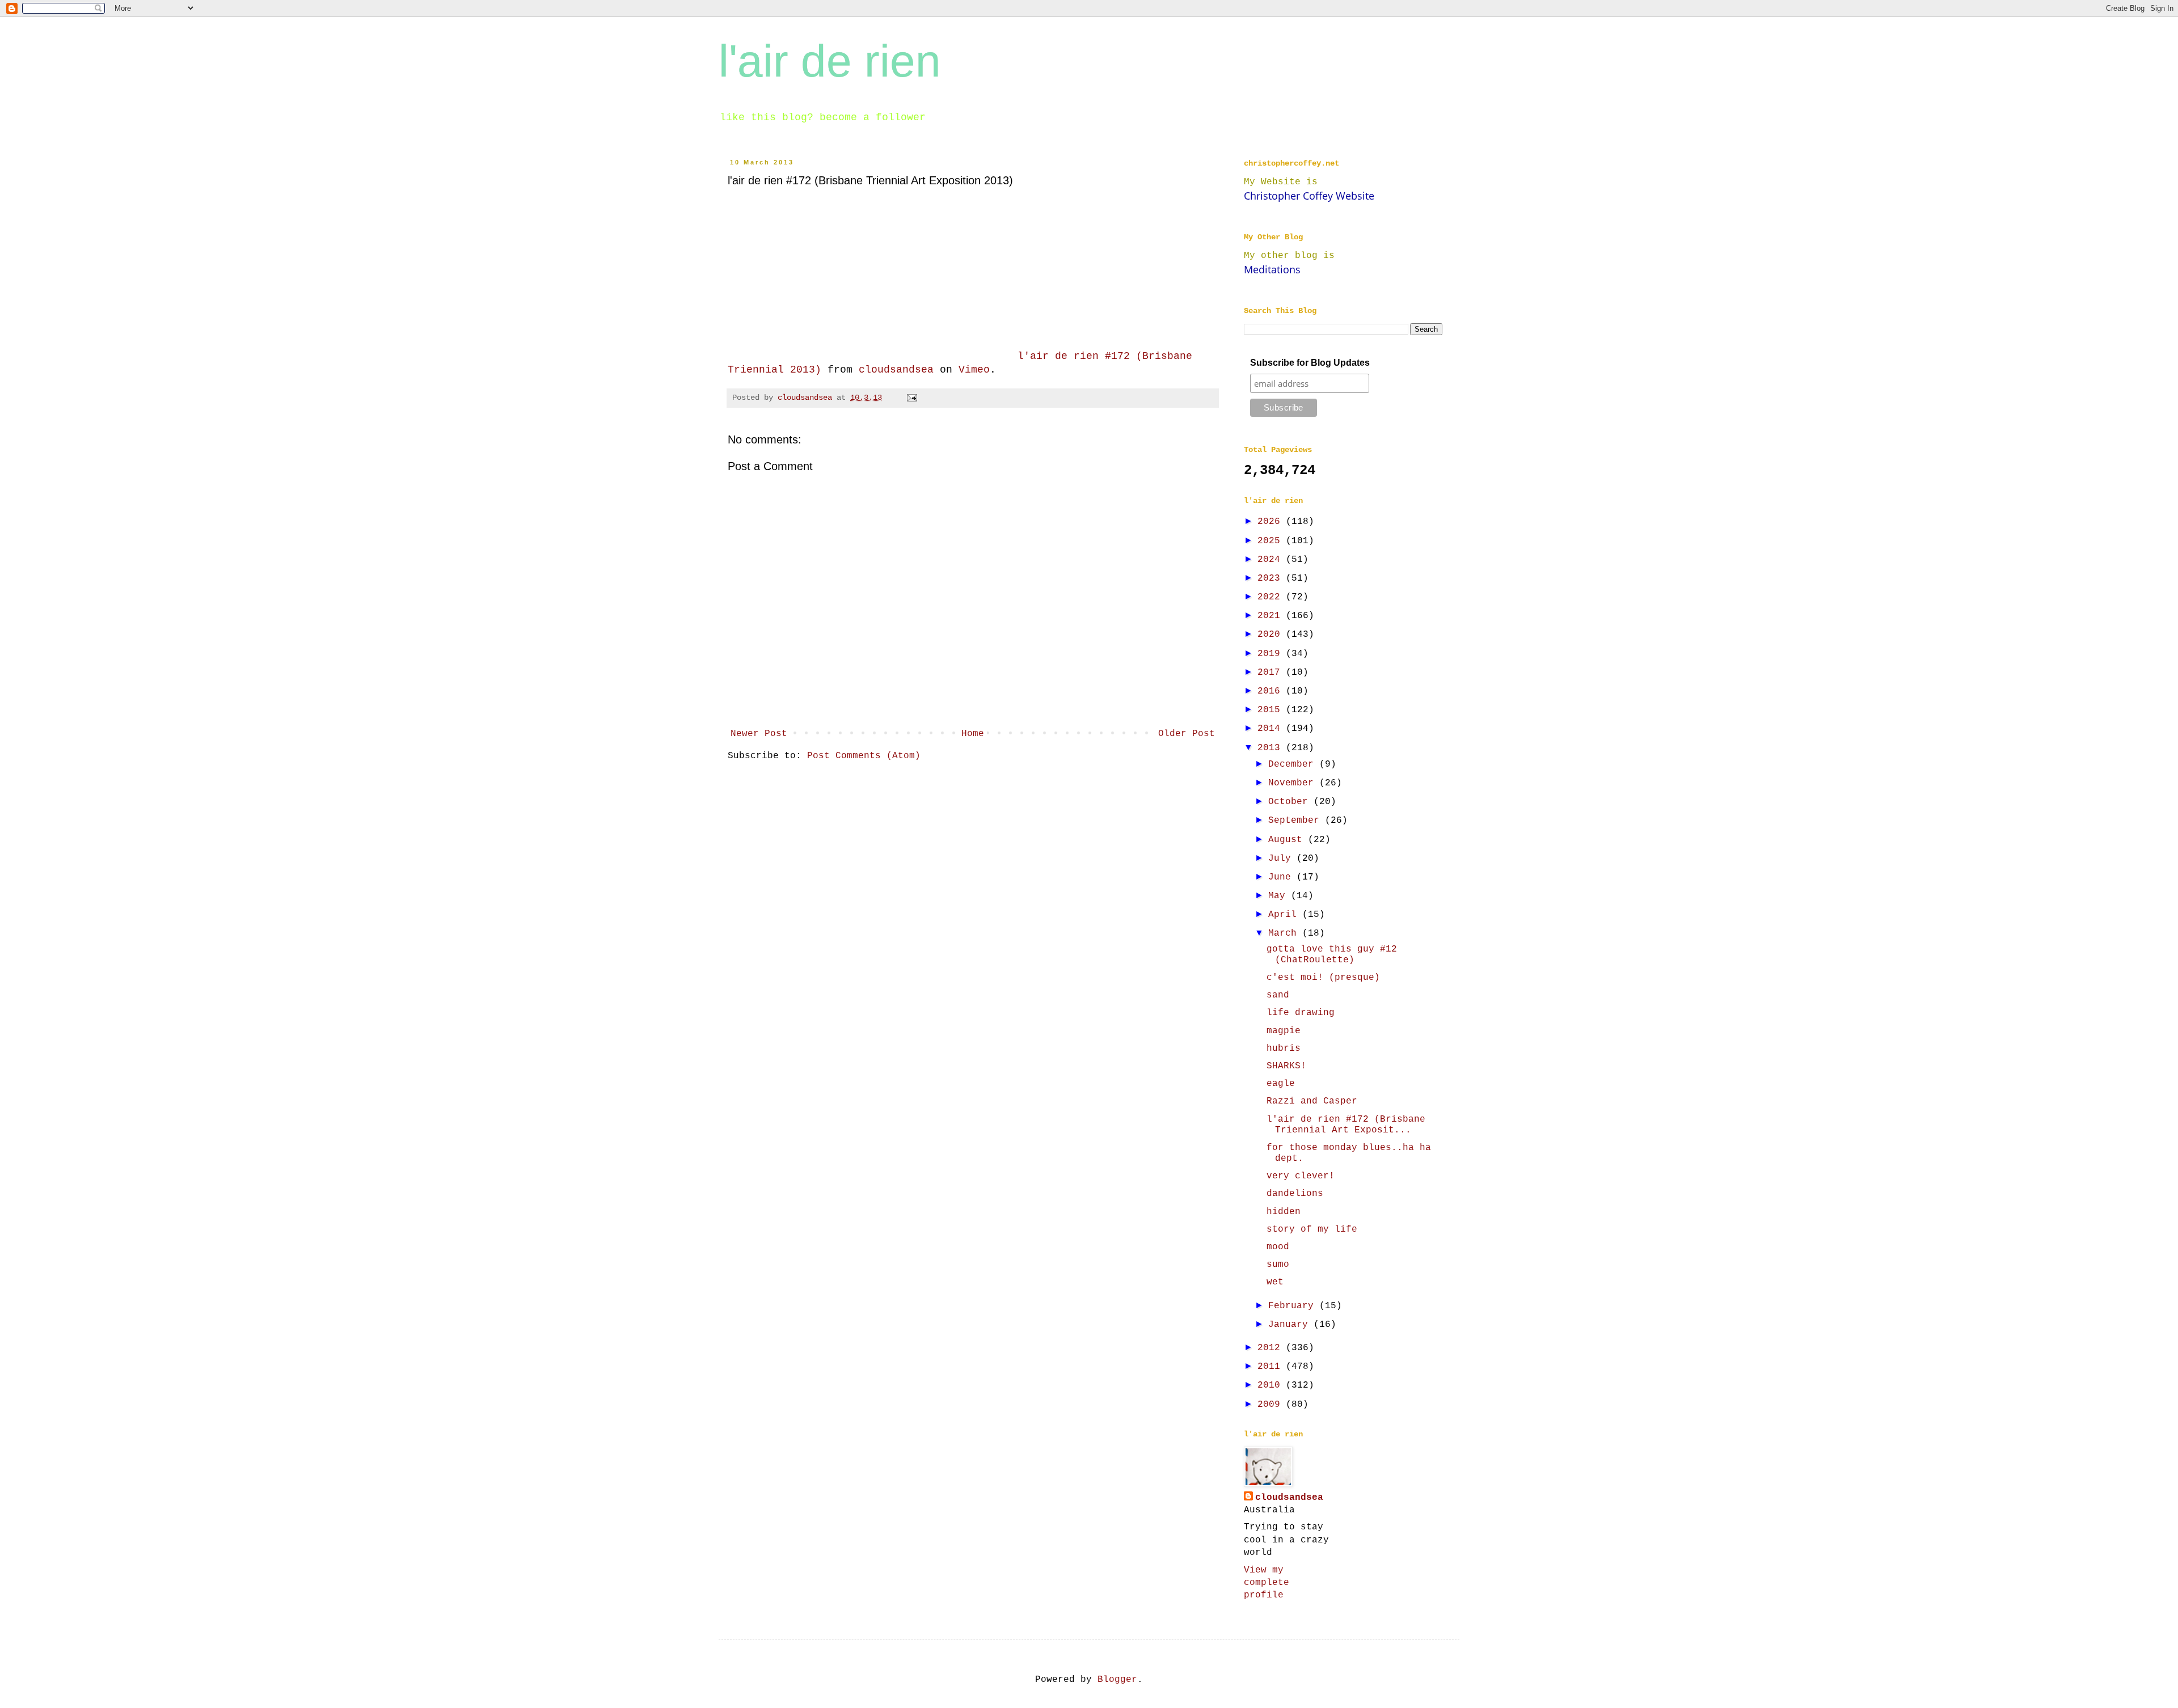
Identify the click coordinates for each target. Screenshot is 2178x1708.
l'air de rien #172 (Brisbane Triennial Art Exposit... (1346, 1125)
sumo (1278, 1265)
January (1291, 1325)
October (1291, 802)
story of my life (1312, 1229)
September (1297, 821)
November (1294, 783)
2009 (1272, 1405)
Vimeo (974, 370)
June (1282, 877)
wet (1275, 1282)
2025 (1272, 541)
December (1294, 764)
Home (973, 734)
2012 (1272, 1348)
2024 (1272, 560)
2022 (1272, 597)
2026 (1272, 522)
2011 (1272, 1367)
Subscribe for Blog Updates (1310, 363)
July (1282, 859)
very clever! (1301, 1176)
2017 (1272, 673)
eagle (1281, 1084)
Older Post (1187, 734)
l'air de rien (830, 61)
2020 (1272, 635)
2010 (1272, 1385)
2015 (1272, 710)
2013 (1272, 748)
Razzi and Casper (1312, 1101)
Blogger (1117, 1680)
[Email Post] (912, 398)
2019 (1272, 654)
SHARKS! (1286, 1066)
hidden (1284, 1212)
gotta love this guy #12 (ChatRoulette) (1332, 955)
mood (1278, 1247)
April (1285, 915)
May (1280, 896)
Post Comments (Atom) (864, 756)
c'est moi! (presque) (1323, 978)
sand (1278, 995)
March (1285, 933)
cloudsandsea (896, 370)
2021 (1272, 616)
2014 (1272, 729)
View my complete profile (1267, 1583)
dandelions (1295, 1194)
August (1288, 840)
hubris (1284, 1049)
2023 (1272, 578)
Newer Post (759, 734)
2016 (1272, 691)
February (1294, 1306)
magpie (1284, 1031)
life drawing (1301, 1013)
